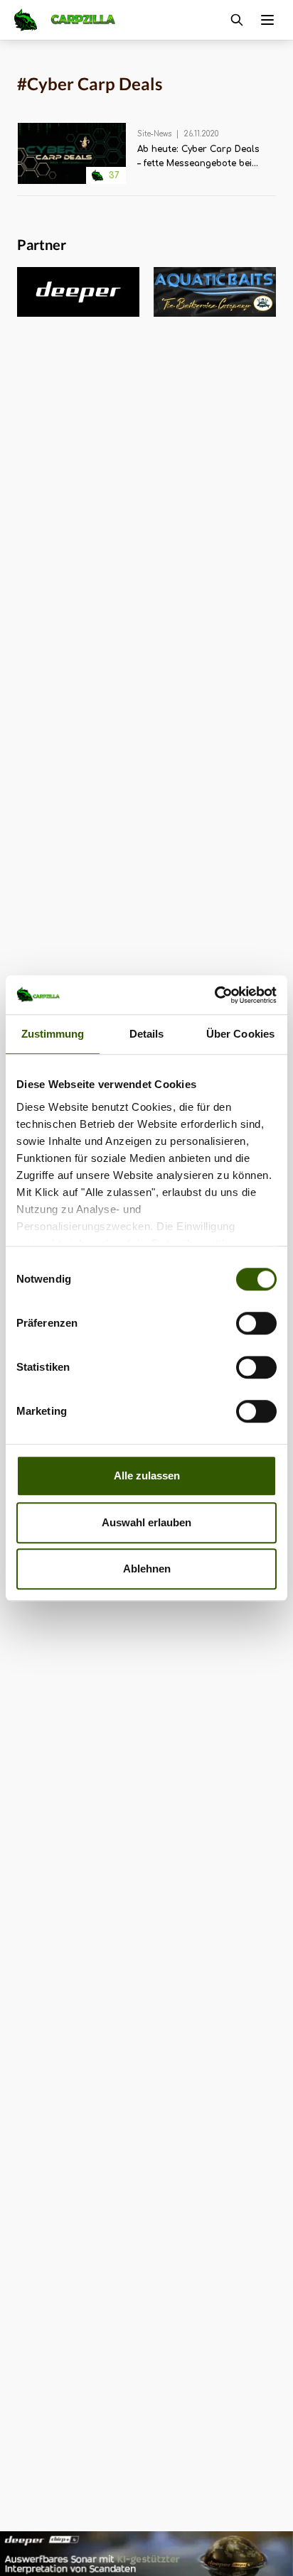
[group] (65, 292)
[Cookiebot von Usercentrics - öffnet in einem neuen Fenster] (214, 995)
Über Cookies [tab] (240, 1034)
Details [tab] (147, 1034)
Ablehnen (147, 1569)
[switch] (256, 1323)
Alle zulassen (147, 1476)
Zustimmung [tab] (53, 1034)
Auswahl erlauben (146, 1522)
